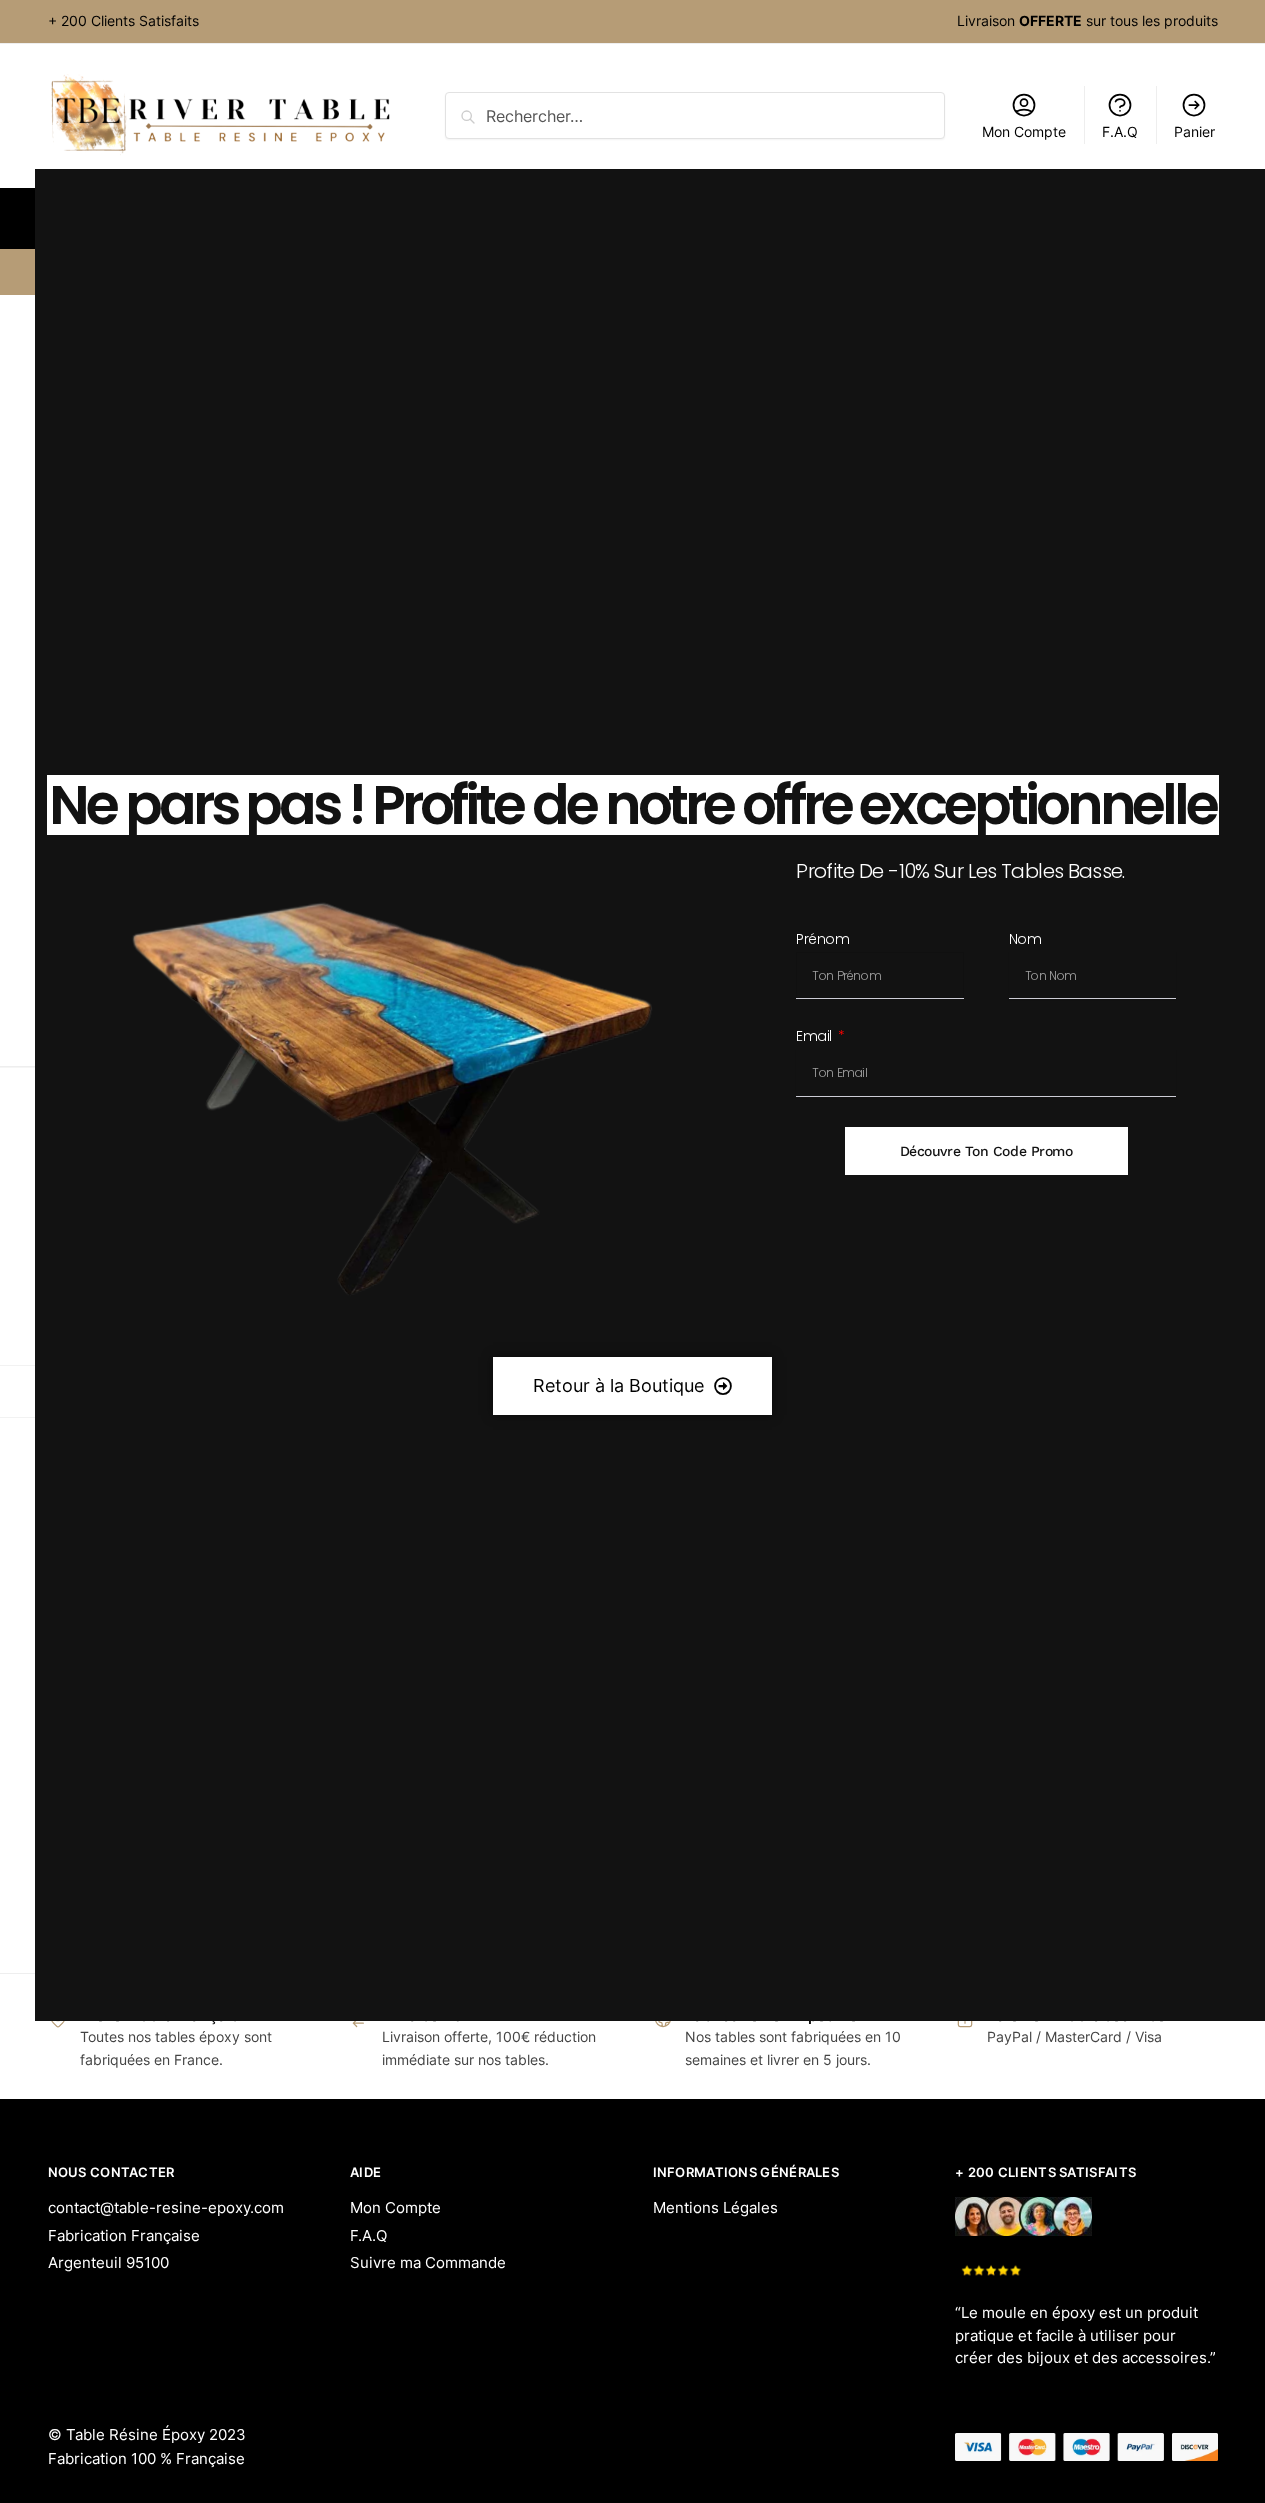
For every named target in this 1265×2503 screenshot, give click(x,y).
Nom (1025, 940)
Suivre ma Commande (428, 2262)
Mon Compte (395, 2207)
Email (815, 1037)
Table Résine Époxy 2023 (156, 2434)
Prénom (822, 940)
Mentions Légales (715, 2207)
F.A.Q (368, 2235)
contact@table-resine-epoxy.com (166, 2207)
